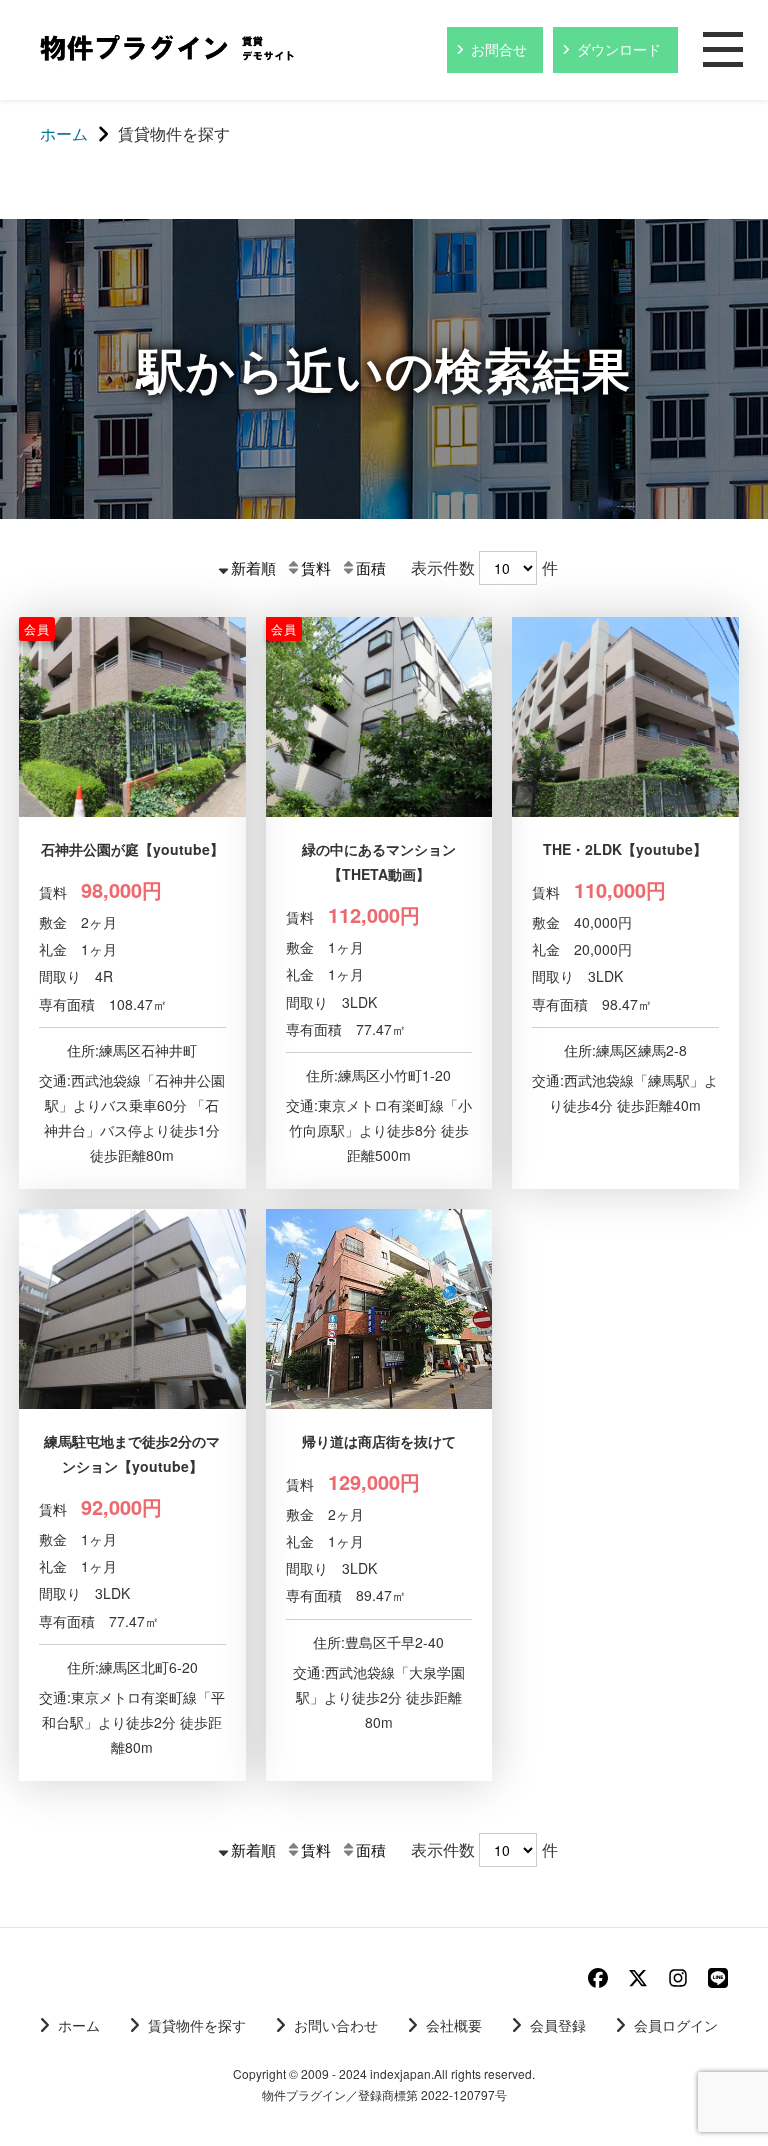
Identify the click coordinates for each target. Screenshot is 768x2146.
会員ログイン (676, 2025)
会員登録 (558, 2025)
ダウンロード (619, 49)
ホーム (79, 2025)
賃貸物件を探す (197, 2025)
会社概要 (454, 2025)
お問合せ (499, 49)
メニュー (723, 51)
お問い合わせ (336, 2025)
